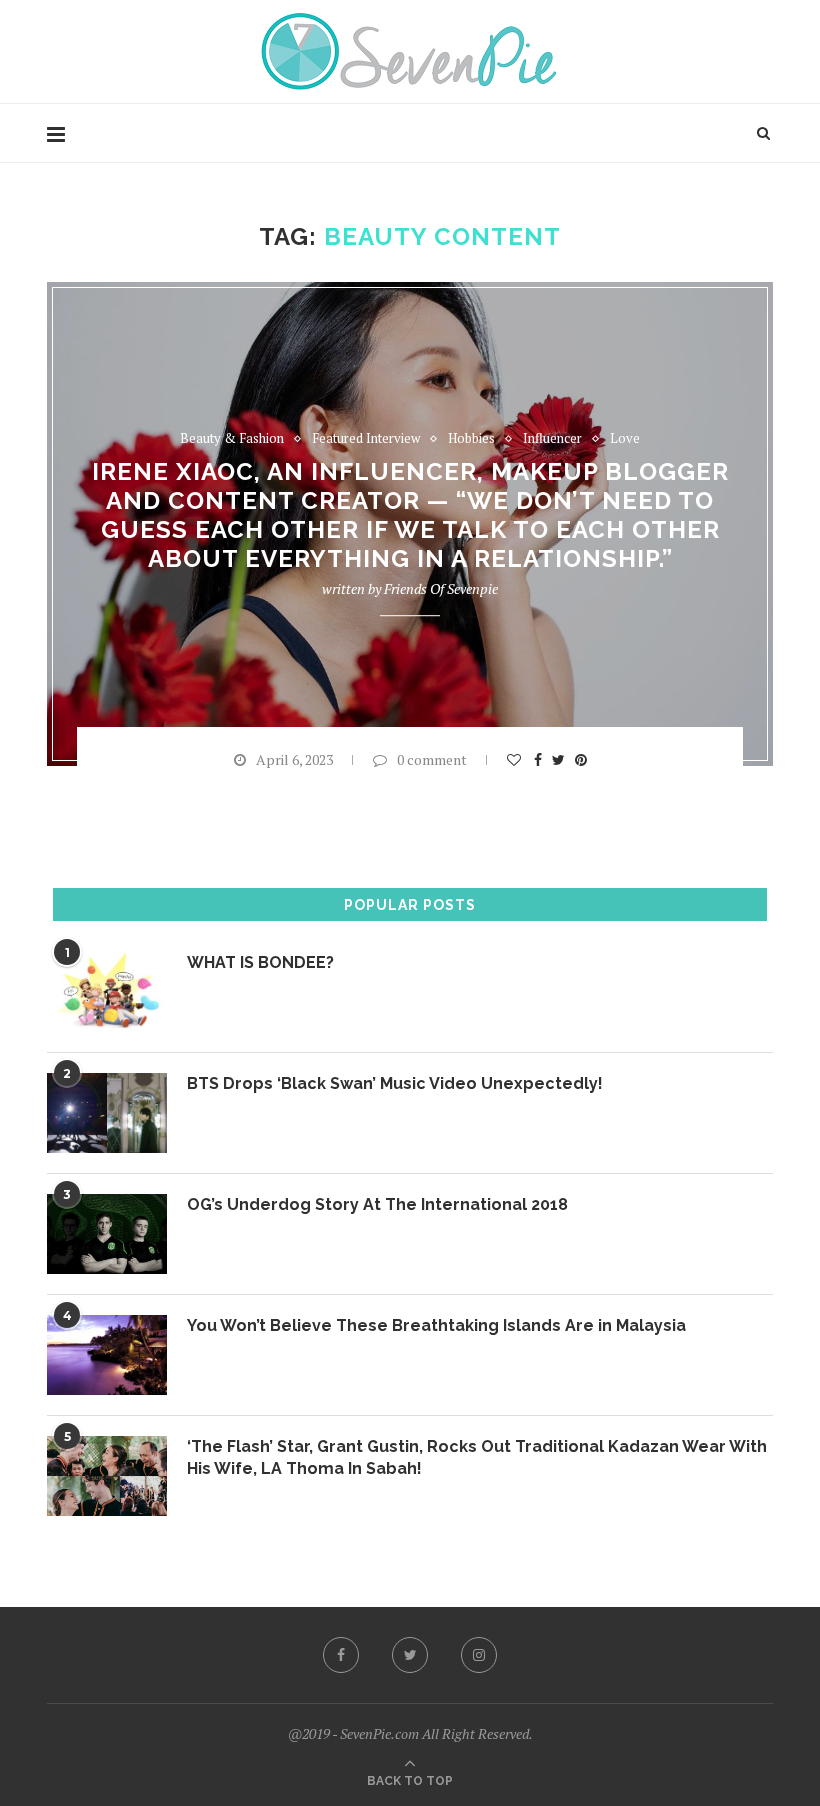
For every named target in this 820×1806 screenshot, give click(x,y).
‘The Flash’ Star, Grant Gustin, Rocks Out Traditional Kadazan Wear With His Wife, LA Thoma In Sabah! (477, 1457)
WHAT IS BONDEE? (260, 962)
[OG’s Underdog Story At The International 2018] (107, 1234)
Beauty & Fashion (232, 439)
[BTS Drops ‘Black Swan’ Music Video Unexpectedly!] (107, 1113)
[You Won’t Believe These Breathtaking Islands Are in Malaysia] (107, 1355)
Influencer (552, 439)
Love (625, 439)
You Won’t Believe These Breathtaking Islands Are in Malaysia (436, 1325)
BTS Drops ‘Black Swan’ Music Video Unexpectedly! (395, 1083)
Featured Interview (366, 439)
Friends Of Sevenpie (441, 589)
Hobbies (471, 439)
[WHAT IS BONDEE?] (107, 992)
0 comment (432, 759)
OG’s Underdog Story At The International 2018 (377, 1204)
